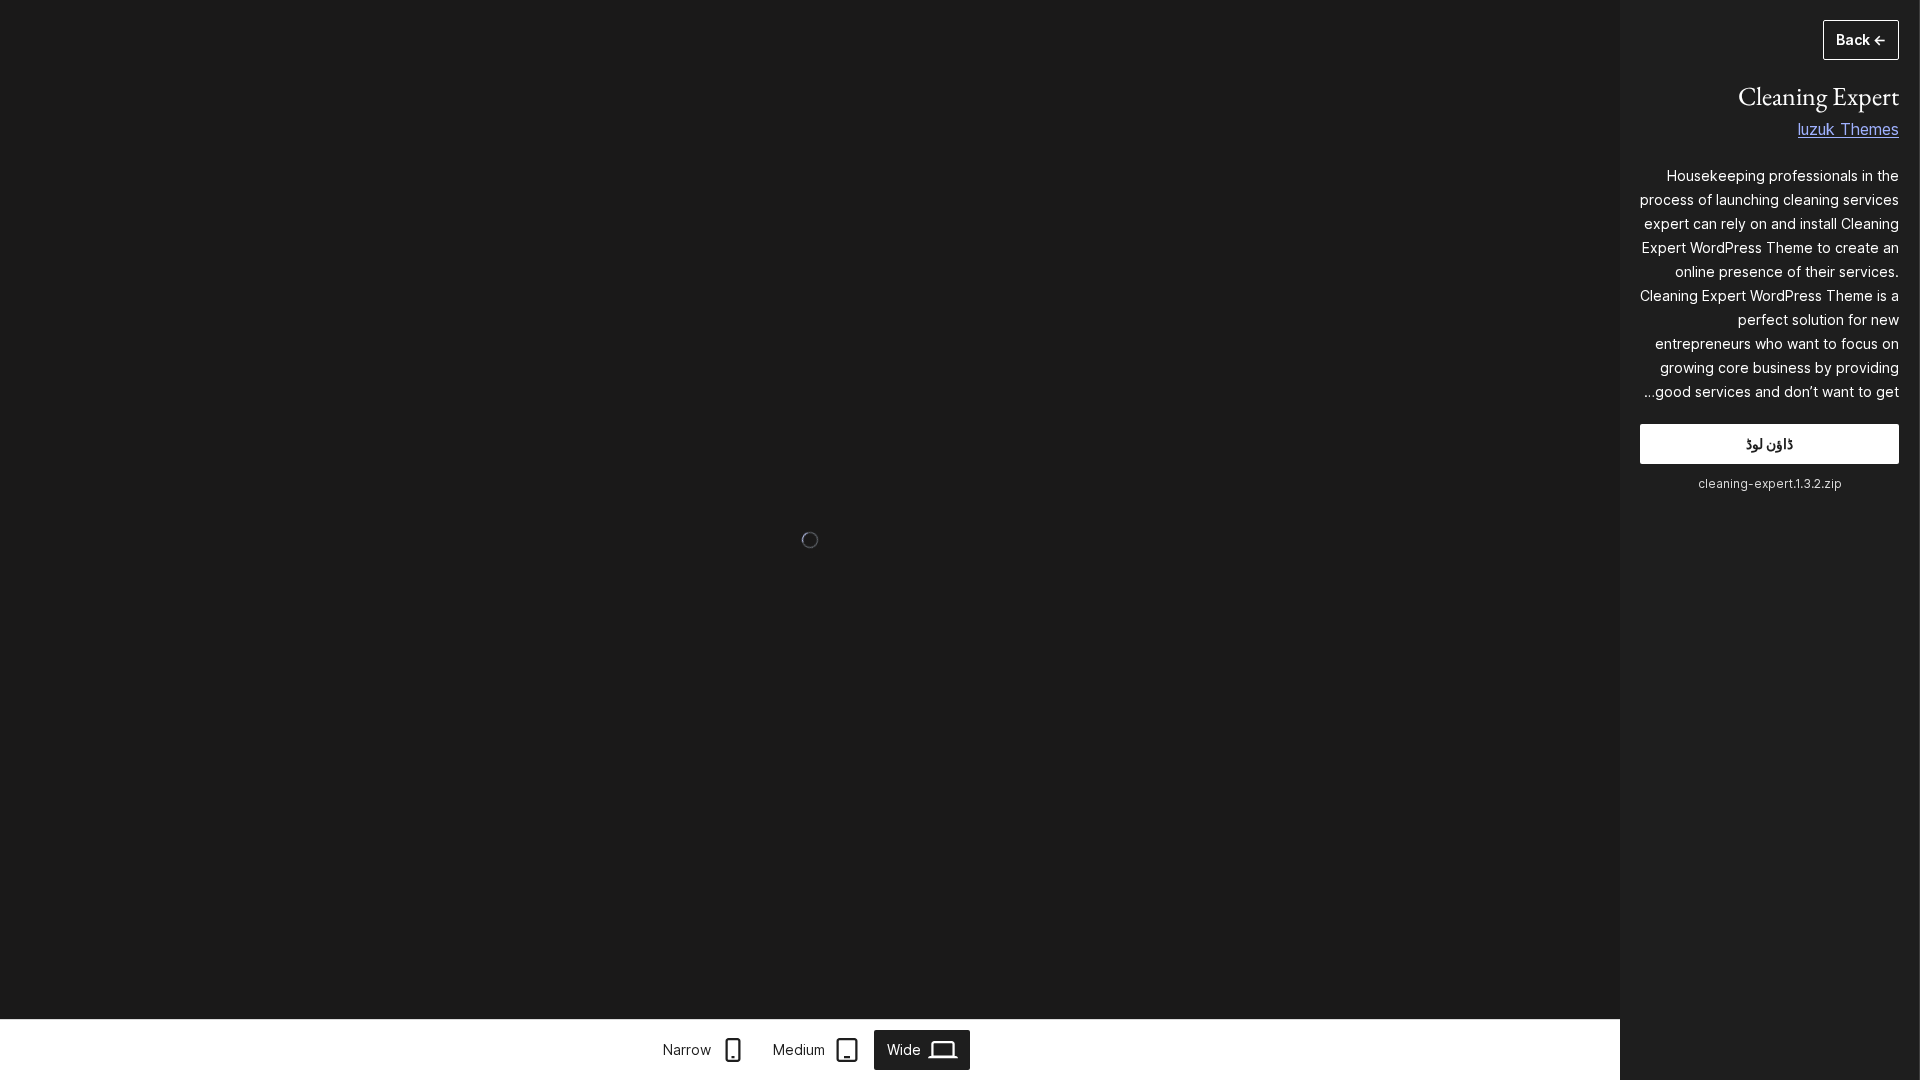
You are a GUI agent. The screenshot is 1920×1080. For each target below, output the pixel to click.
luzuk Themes (1848, 129)
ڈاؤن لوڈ (1769, 443)
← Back (1861, 39)
